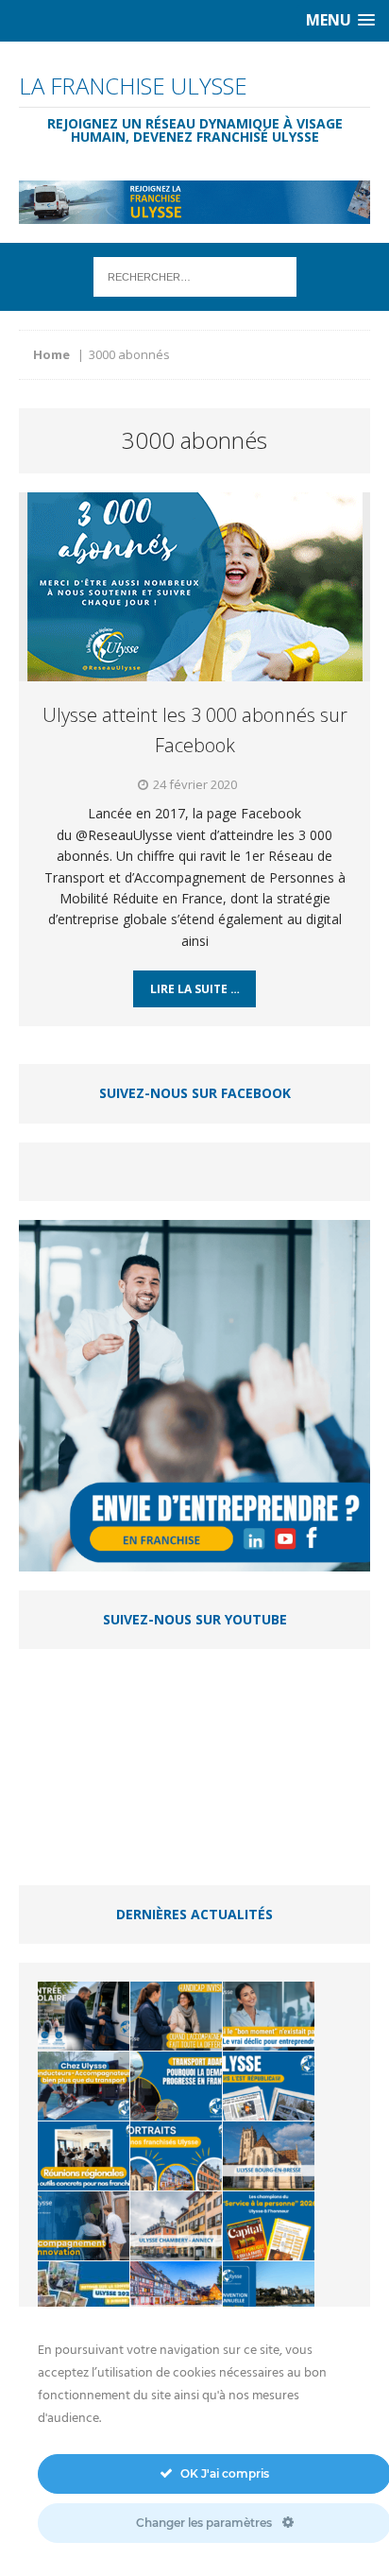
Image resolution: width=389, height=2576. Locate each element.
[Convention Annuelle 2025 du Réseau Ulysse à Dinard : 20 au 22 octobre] (269, 2296)
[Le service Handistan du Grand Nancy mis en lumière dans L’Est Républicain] (269, 2086)
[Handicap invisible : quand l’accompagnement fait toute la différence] (176, 2016)
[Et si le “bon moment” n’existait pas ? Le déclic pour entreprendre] (269, 2016)
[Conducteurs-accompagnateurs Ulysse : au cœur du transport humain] (84, 2086)
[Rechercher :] (195, 275)
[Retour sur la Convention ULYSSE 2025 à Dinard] (84, 2296)
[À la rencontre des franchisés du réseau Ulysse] (176, 2156)
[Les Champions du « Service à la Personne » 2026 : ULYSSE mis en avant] (269, 2226)
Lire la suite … (195, 989)
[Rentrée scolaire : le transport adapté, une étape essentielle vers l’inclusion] (84, 2016)
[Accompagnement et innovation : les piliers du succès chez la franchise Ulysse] (84, 2226)
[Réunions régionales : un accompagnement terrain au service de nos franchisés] (84, 2156)
